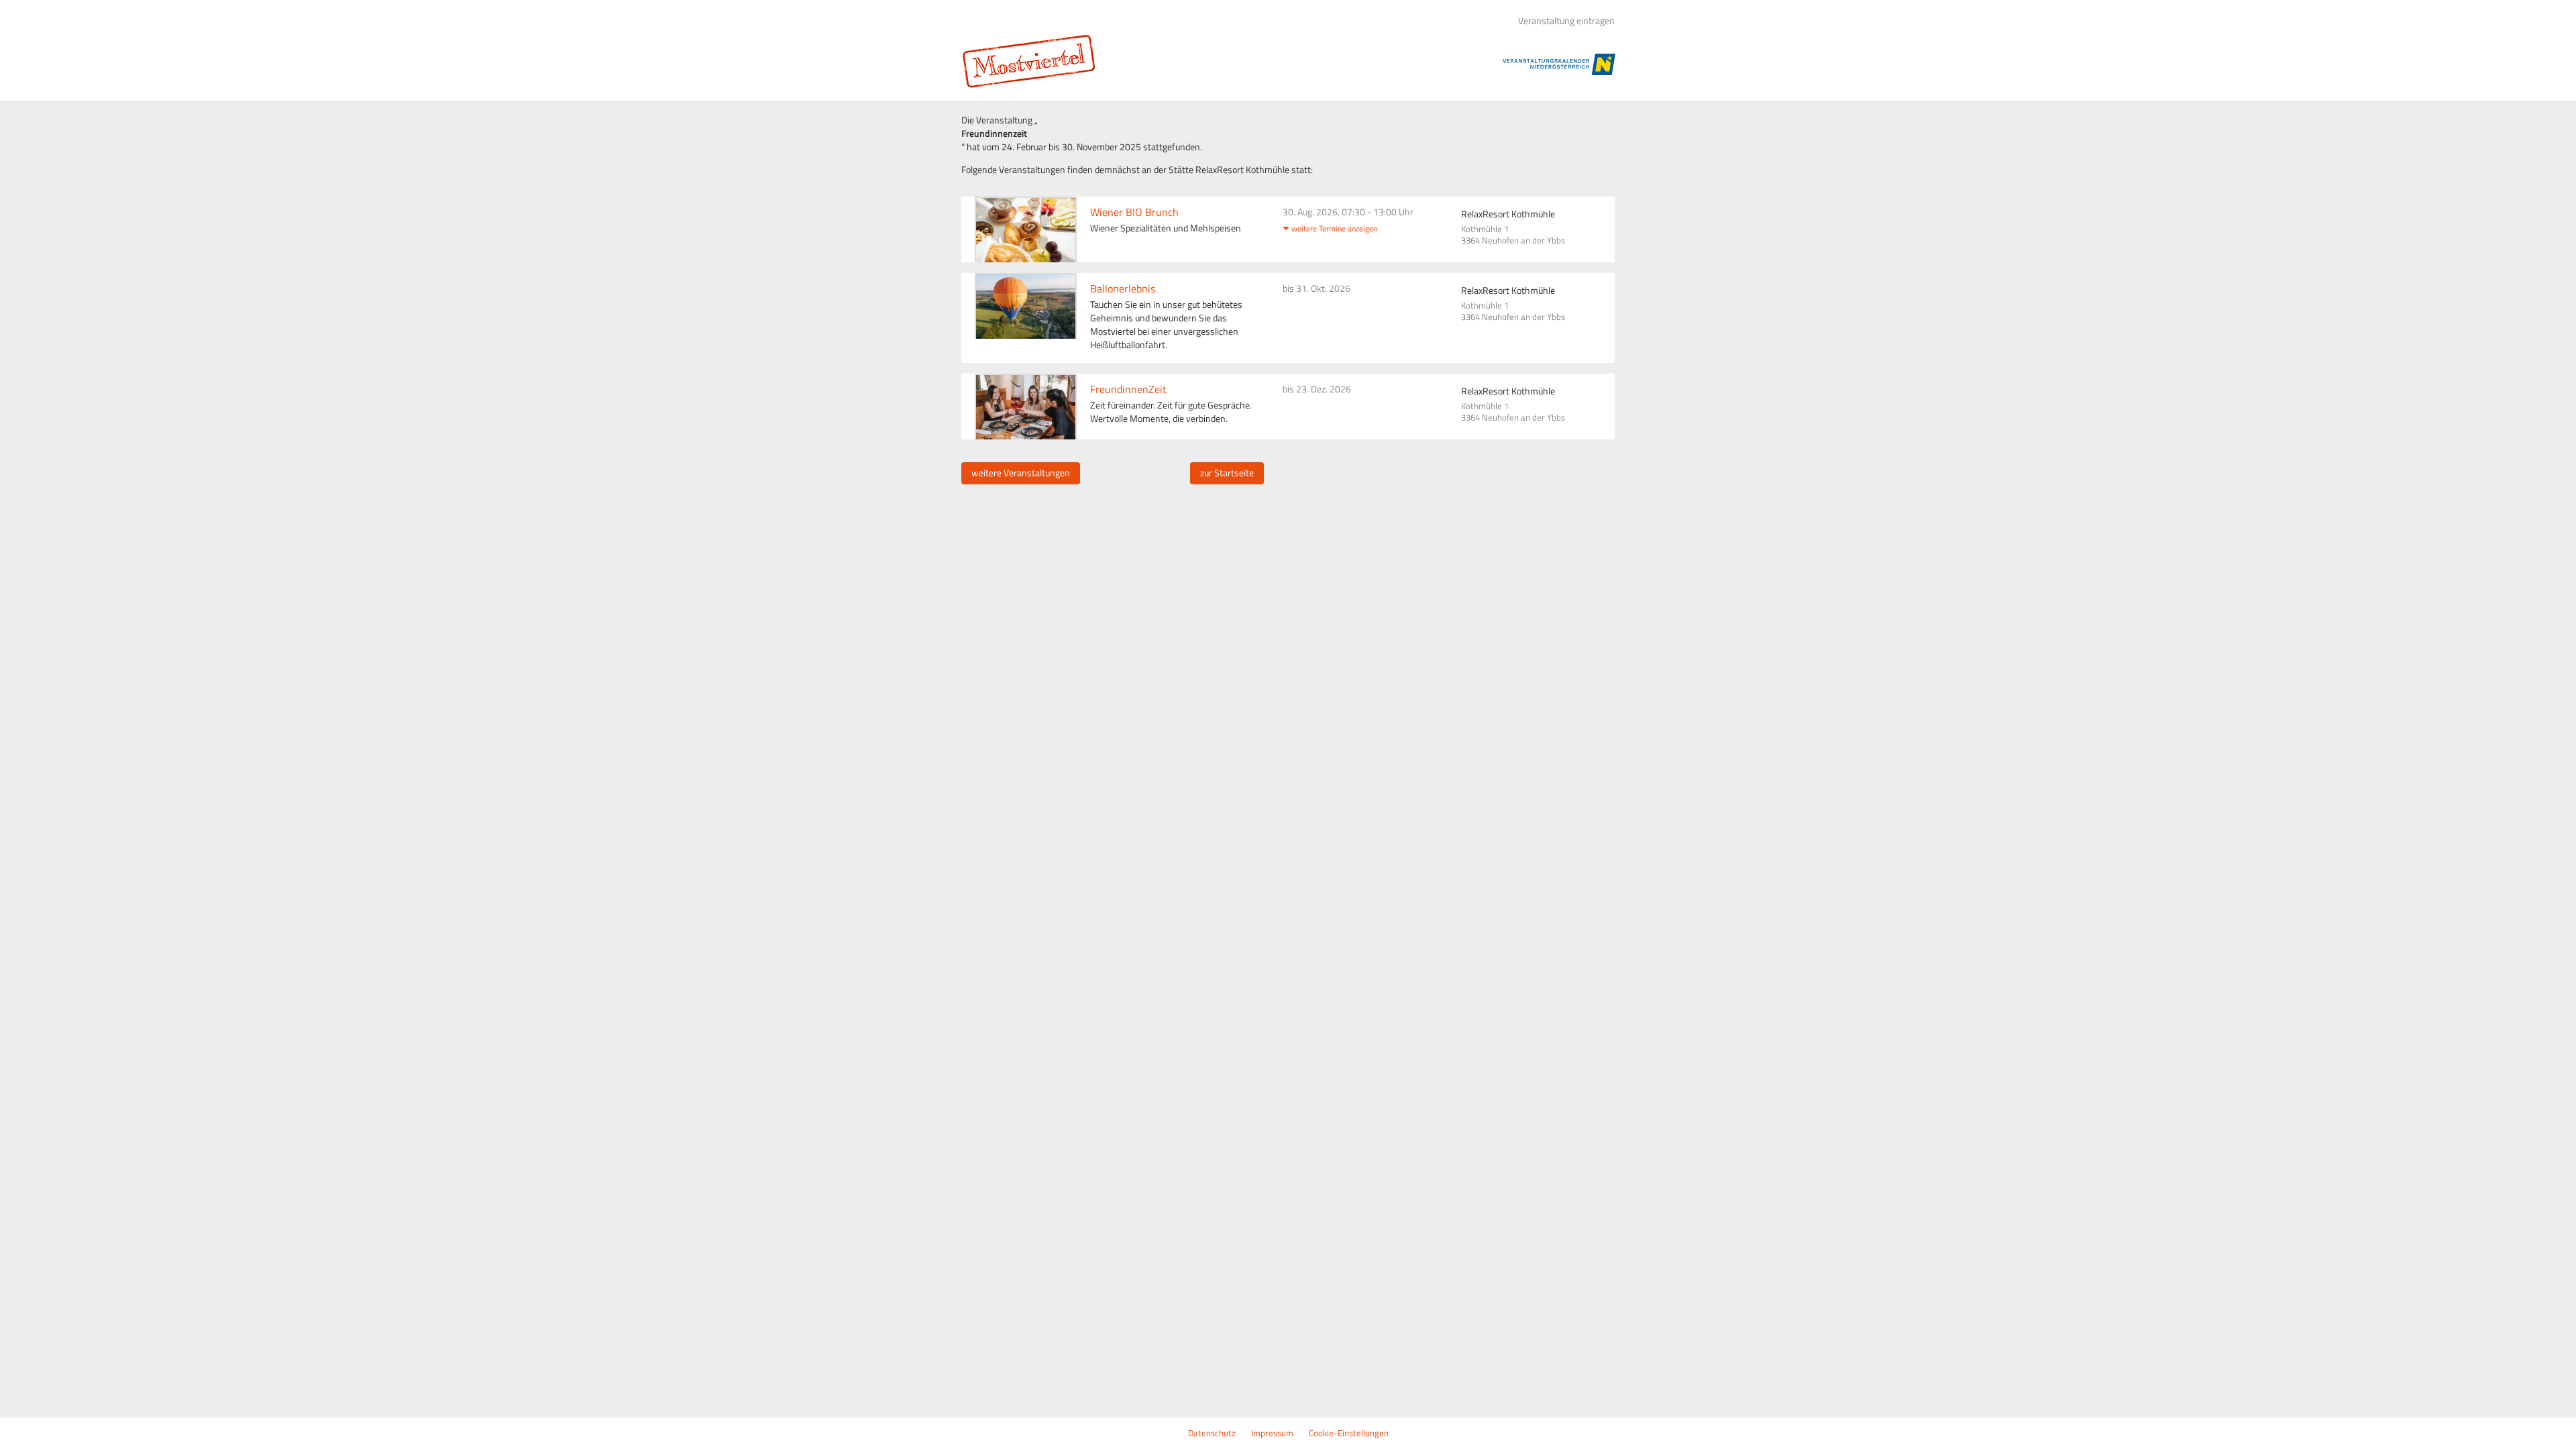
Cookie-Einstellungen (1349, 1433)
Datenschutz (1212, 1433)
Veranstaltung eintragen (1566, 21)
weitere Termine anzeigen (1334, 228)
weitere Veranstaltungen (1021, 473)
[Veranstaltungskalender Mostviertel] (1038, 61)
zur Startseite (1227, 473)
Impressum (1272, 1433)
